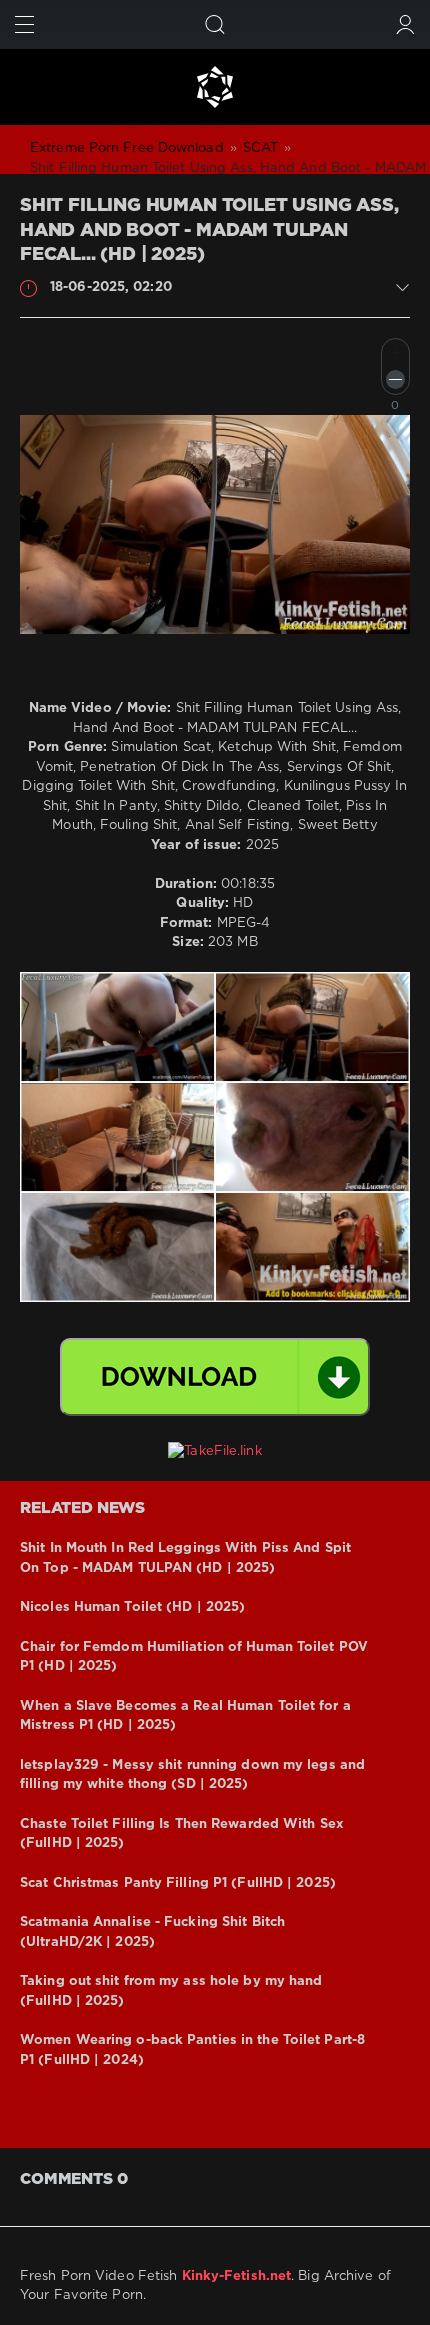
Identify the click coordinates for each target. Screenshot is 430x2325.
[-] (395, 379)
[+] (395, 352)
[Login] (405, 24)
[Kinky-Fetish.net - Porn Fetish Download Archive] (215, 87)
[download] (215, 1377)
